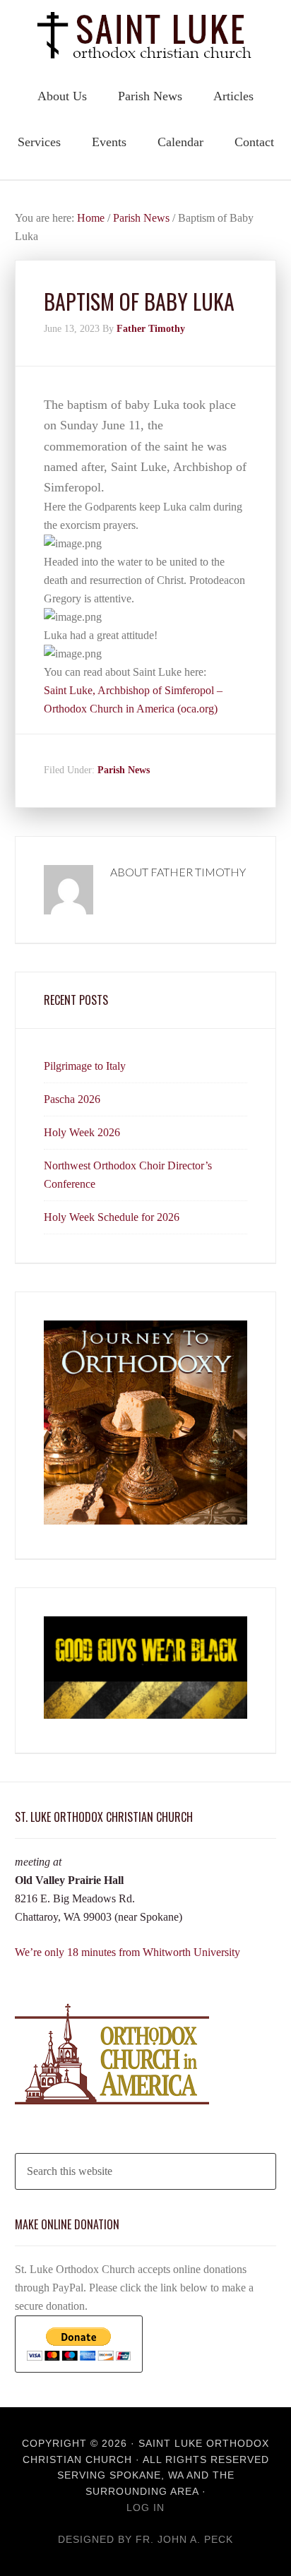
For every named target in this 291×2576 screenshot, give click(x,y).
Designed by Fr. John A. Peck (145, 2539)
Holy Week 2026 (82, 1132)
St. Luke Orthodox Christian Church (145, 35)
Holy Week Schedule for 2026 (112, 1217)
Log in (145, 2508)
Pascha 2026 (72, 1099)
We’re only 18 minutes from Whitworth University (127, 1952)
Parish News (124, 770)
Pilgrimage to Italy (85, 1066)
